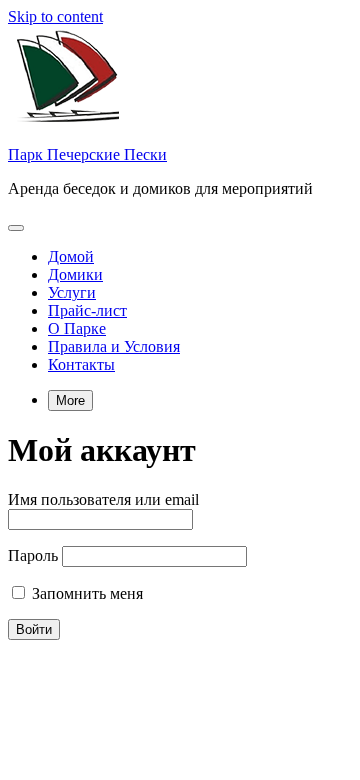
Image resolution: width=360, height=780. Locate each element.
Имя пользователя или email (103, 499)
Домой (71, 256)
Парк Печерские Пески (87, 154)
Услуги (72, 292)
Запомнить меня (85, 593)
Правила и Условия (114, 346)
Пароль (33, 555)
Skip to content (55, 16)
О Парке (77, 328)
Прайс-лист (87, 310)
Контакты (81, 364)
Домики (75, 274)
